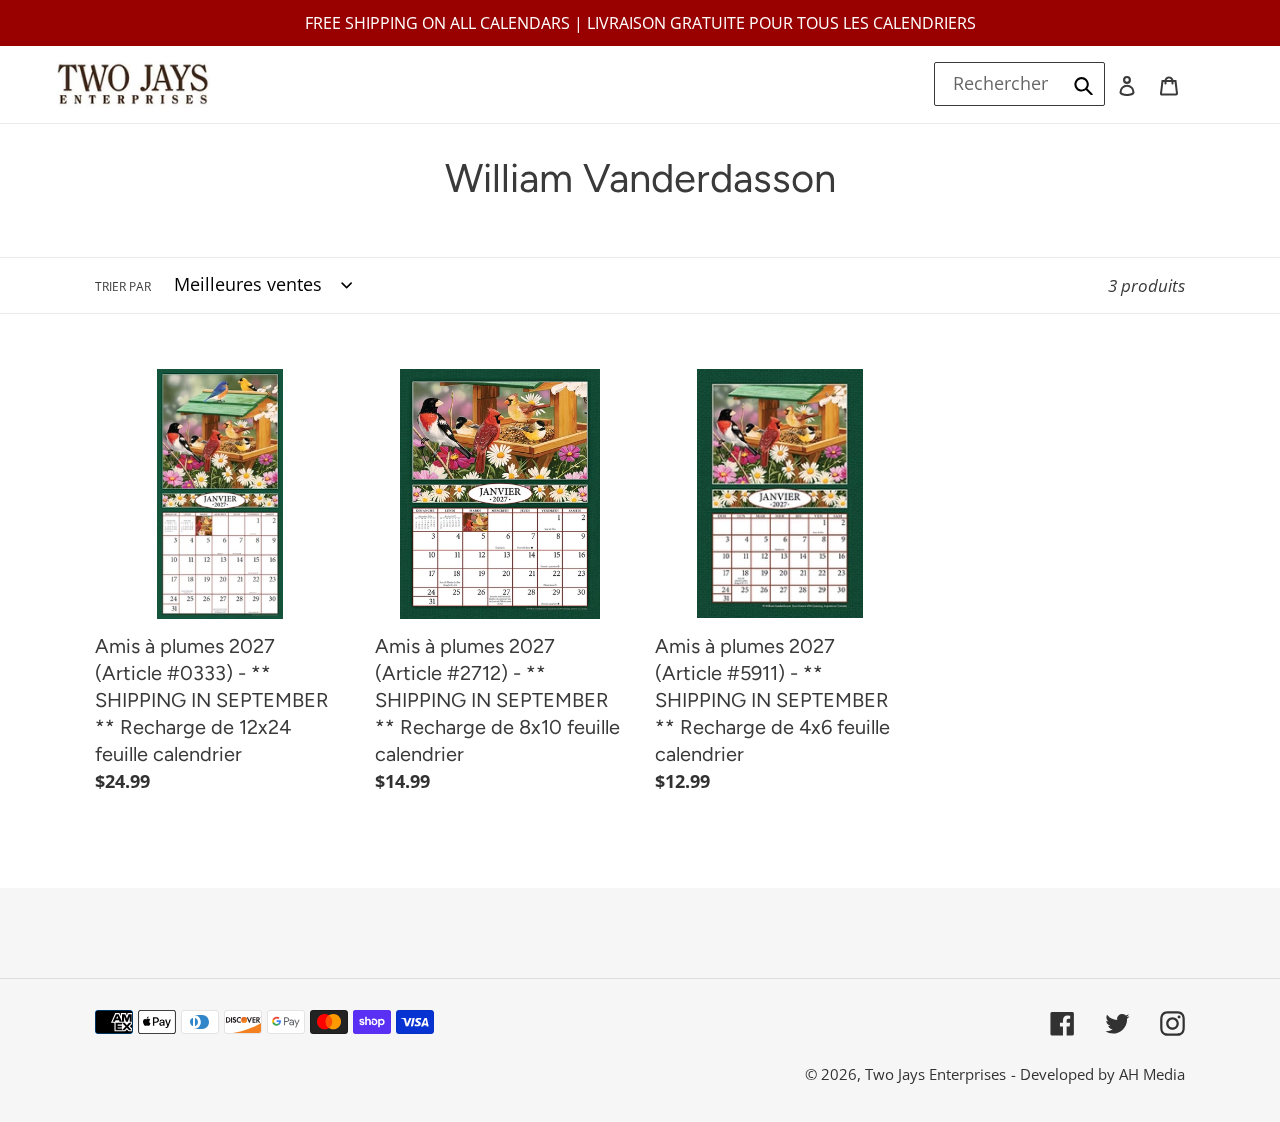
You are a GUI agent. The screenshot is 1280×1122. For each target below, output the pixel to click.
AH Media (1152, 1074)
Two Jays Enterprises (935, 1074)
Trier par (123, 286)
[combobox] (1020, 84)
